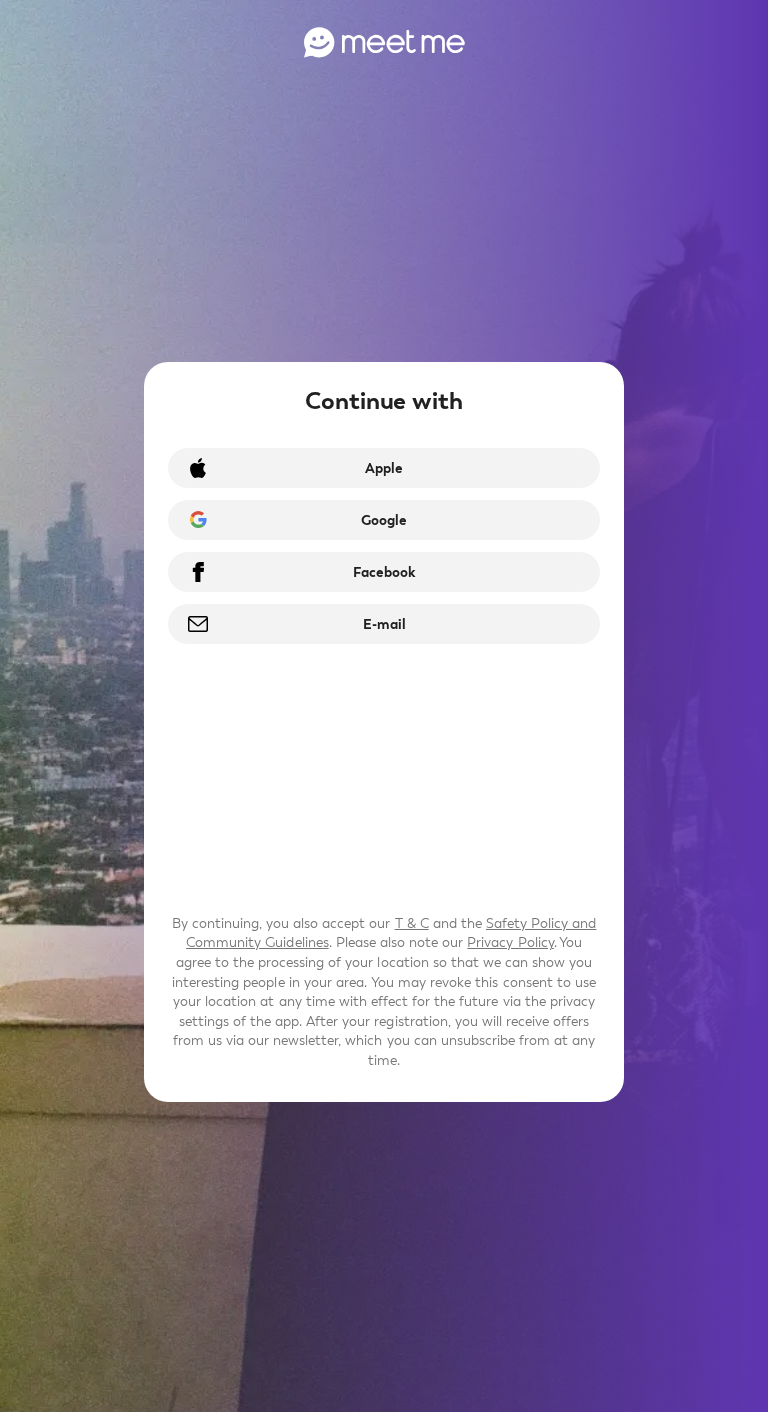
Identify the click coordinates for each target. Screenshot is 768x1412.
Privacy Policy (510, 942)
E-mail (384, 624)
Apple (384, 468)
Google (384, 520)
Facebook (384, 572)
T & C (412, 923)
